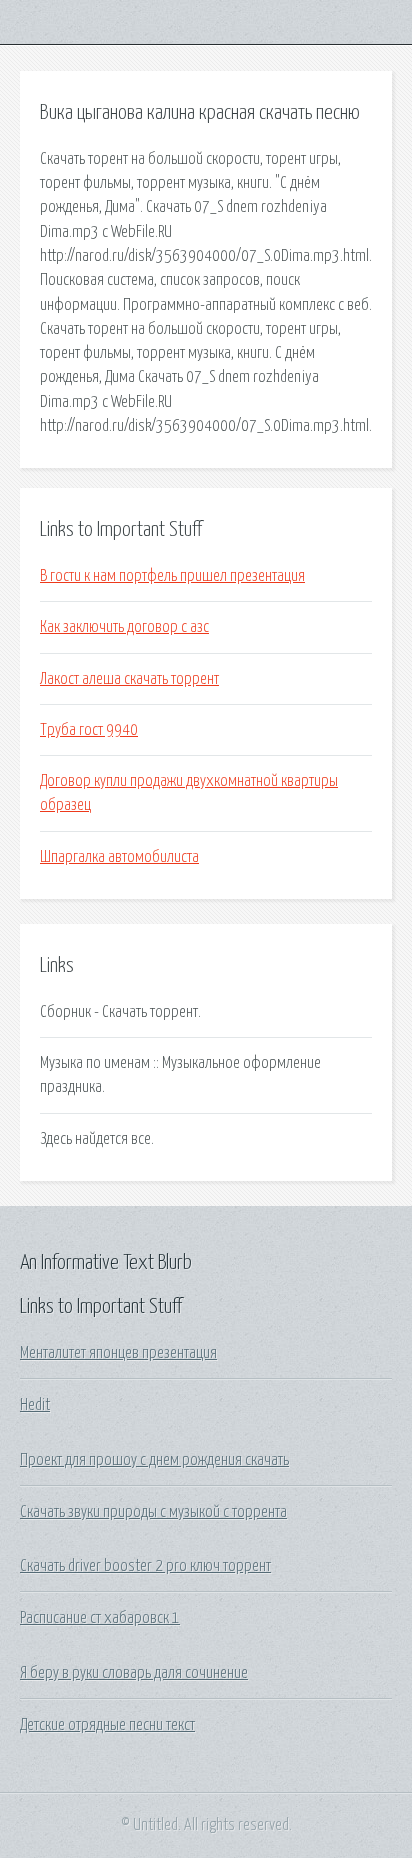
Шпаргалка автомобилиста (119, 857)
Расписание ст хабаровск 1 (100, 1618)
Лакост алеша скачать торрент (129, 679)
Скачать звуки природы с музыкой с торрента (153, 1512)
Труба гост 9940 (89, 730)
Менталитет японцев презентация (118, 1353)
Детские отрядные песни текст (107, 1725)
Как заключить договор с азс (124, 627)
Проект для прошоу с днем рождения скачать (154, 1460)
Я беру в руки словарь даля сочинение (134, 1673)
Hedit (35, 1405)
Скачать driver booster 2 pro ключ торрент (145, 1566)
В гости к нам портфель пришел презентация (172, 576)
